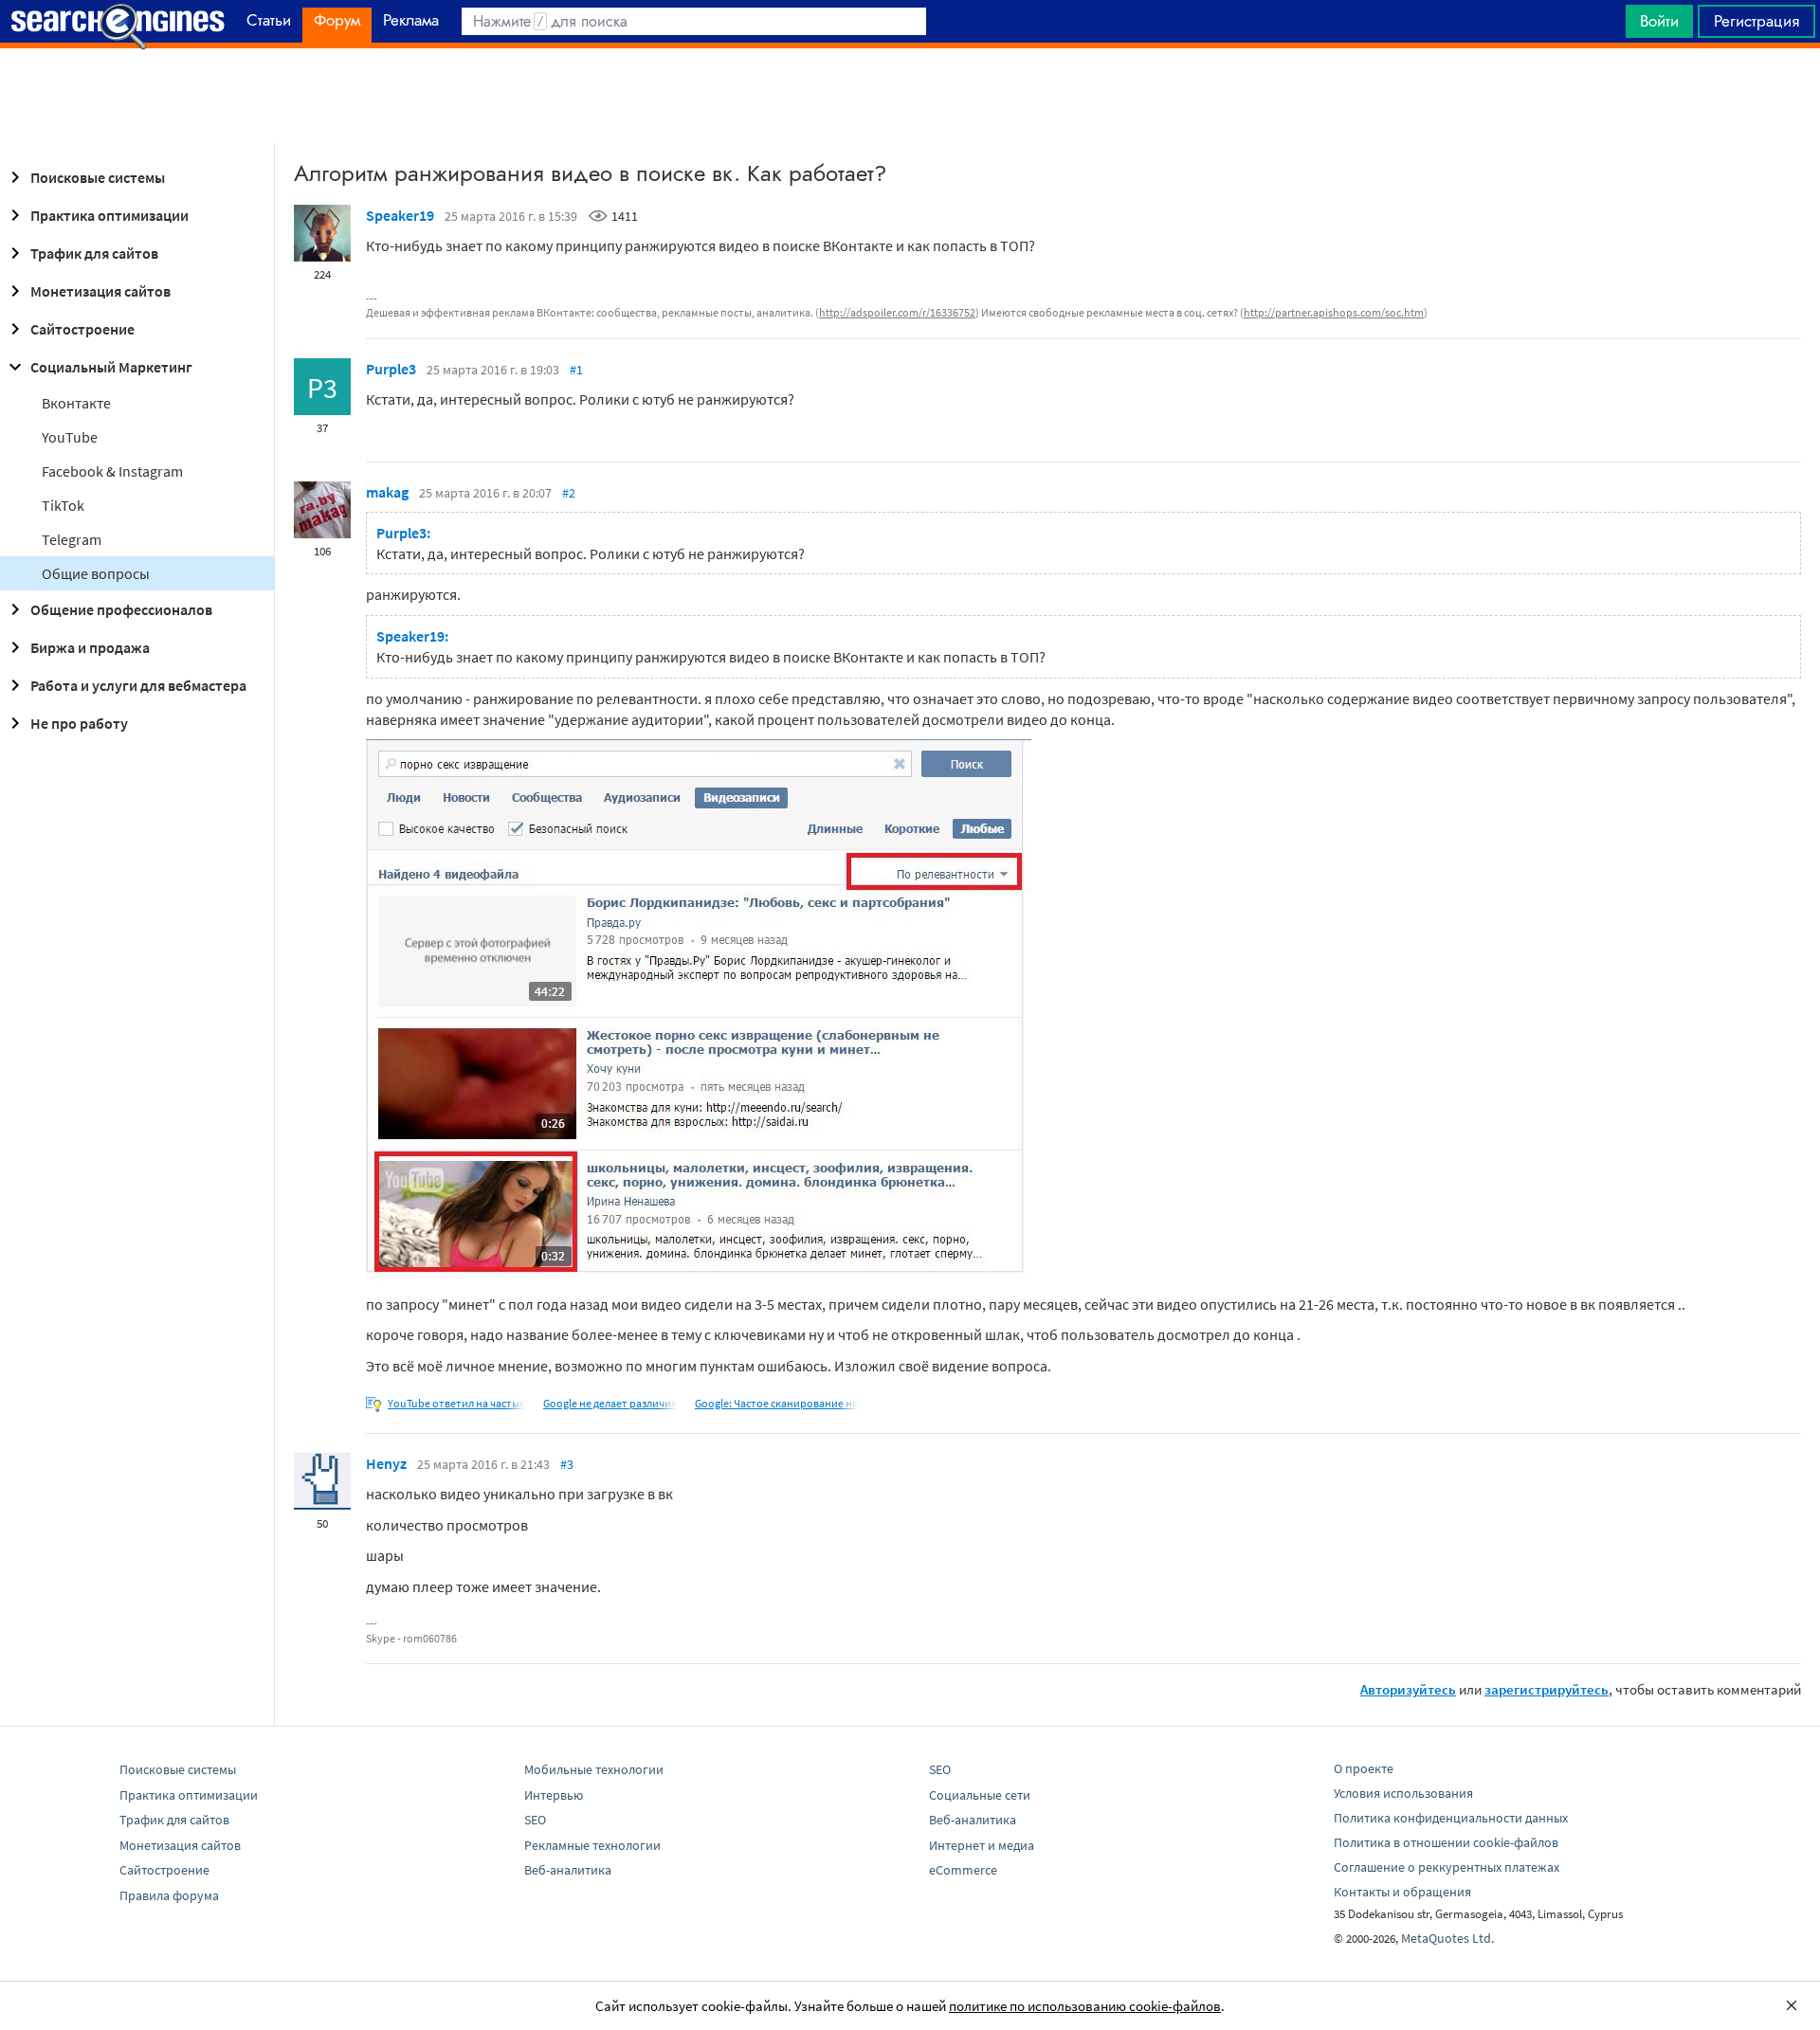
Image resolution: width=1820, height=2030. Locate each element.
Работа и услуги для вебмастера (138, 685)
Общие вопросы (96, 573)
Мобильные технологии (594, 1769)
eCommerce (963, 1870)
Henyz (386, 1463)
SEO (535, 1820)
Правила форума (169, 1895)
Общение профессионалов (121, 609)
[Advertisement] (910, 96)
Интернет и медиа (982, 1845)
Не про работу (79, 723)
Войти (1659, 21)
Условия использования (1403, 1793)
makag (387, 492)
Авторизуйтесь (1408, 1689)
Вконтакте (76, 403)
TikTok (63, 505)
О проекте (1364, 1768)
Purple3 (391, 369)
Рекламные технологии (592, 1845)
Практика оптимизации (109, 215)
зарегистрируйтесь (1547, 1689)
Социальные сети (980, 1795)
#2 (569, 493)
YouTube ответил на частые (456, 1403)
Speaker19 (400, 215)
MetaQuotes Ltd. (1447, 1938)
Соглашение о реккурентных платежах (1447, 1867)
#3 (567, 1464)
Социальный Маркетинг (111, 367)
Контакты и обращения (1402, 1892)
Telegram (72, 539)
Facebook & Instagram (112, 471)
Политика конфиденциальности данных (1451, 1818)
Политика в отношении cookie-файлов (1446, 1842)
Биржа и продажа (90, 647)
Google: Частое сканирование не (776, 1403)
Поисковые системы (98, 177)
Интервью (554, 1795)
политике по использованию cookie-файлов (1085, 2006)
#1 (576, 370)
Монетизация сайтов (100, 291)
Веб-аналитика (568, 1870)
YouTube (70, 437)
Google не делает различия (610, 1403)
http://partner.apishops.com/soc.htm (1334, 312)
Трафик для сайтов (94, 253)
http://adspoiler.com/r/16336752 (897, 312)
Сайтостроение (82, 329)
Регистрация (1756, 21)
